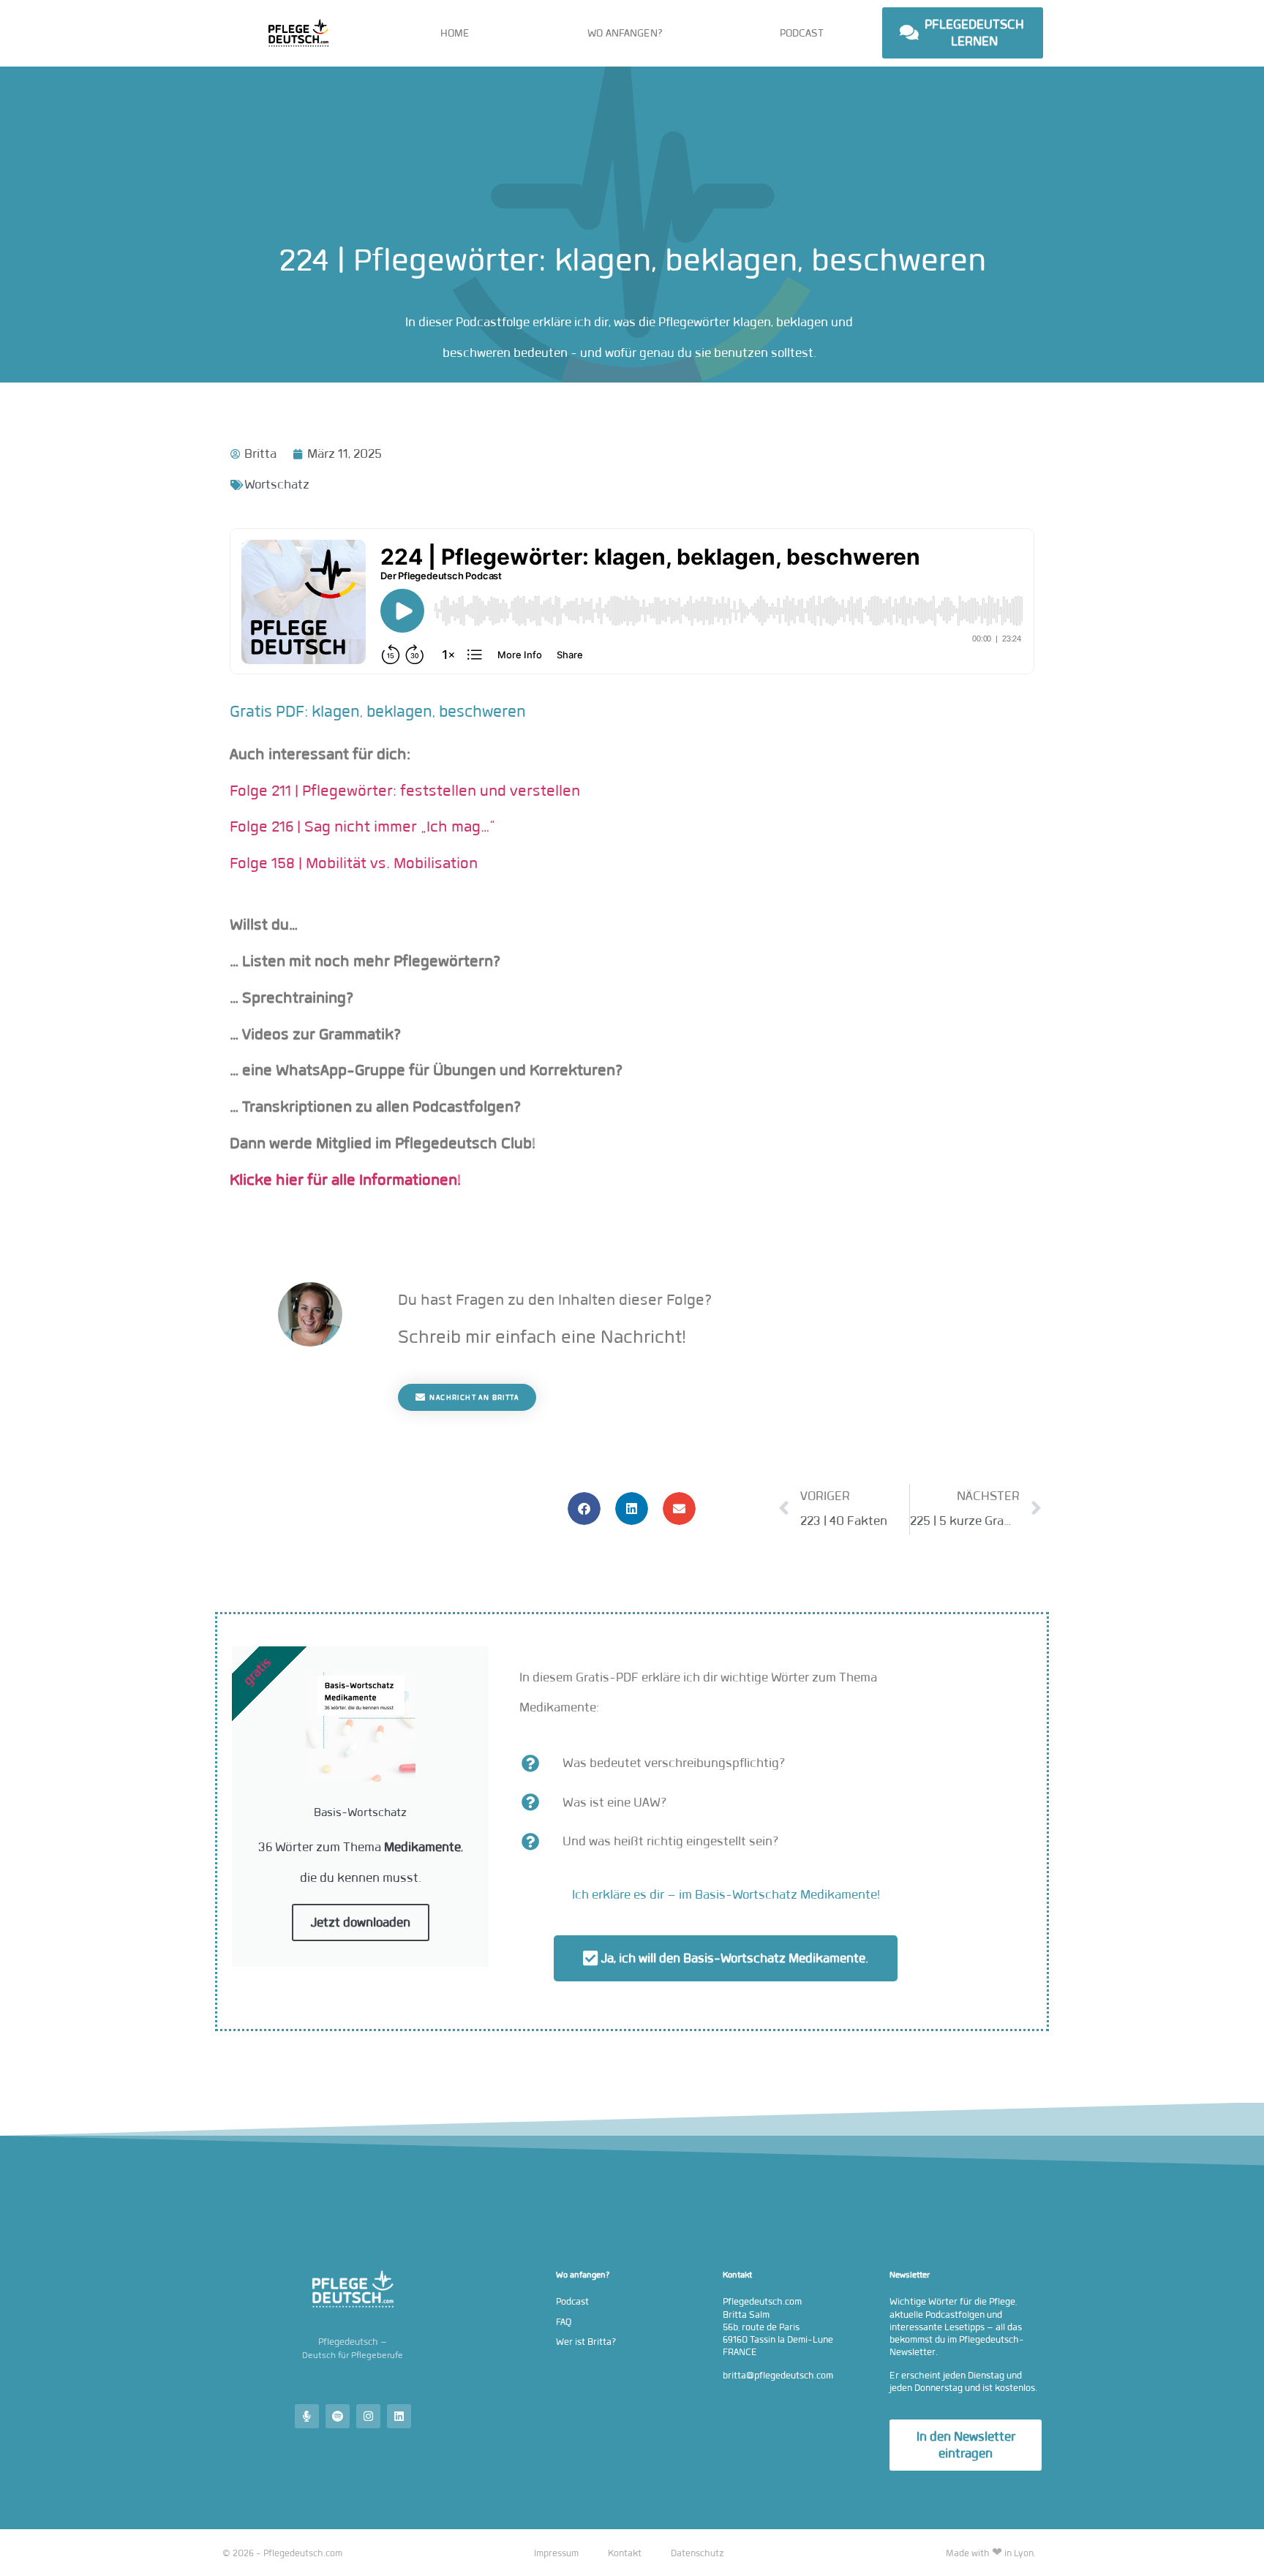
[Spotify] (338, 2416)
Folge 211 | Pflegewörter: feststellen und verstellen (405, 791)
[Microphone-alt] (307, 2416)
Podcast (802, 33)
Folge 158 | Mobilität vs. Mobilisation (354, 863)
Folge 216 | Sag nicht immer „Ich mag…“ (362, 826)
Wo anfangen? (625, 33)
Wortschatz (277, 485)
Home (455, 33)
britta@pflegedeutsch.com (778, 2375)
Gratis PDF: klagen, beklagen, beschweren (378, 711)
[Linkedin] (399, 2416)
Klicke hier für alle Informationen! (345, 1180)
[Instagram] (368, 2416)
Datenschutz (697, 2553)
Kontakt (625, 2553)
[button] (584, 1509)
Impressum (556, 2553)
